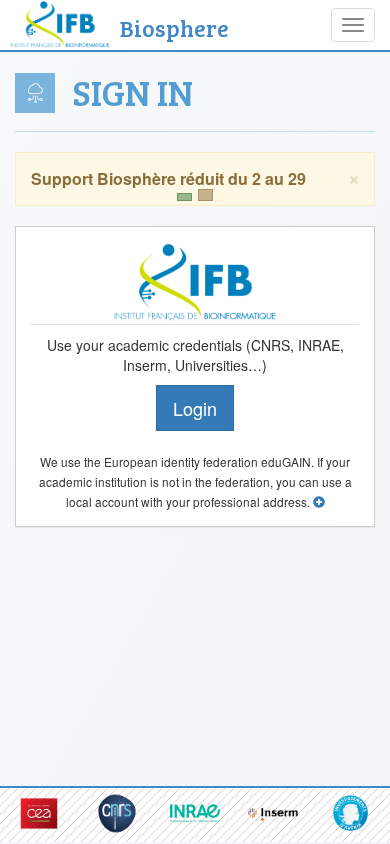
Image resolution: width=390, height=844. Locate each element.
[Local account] (319, 501)
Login (195, 408)
